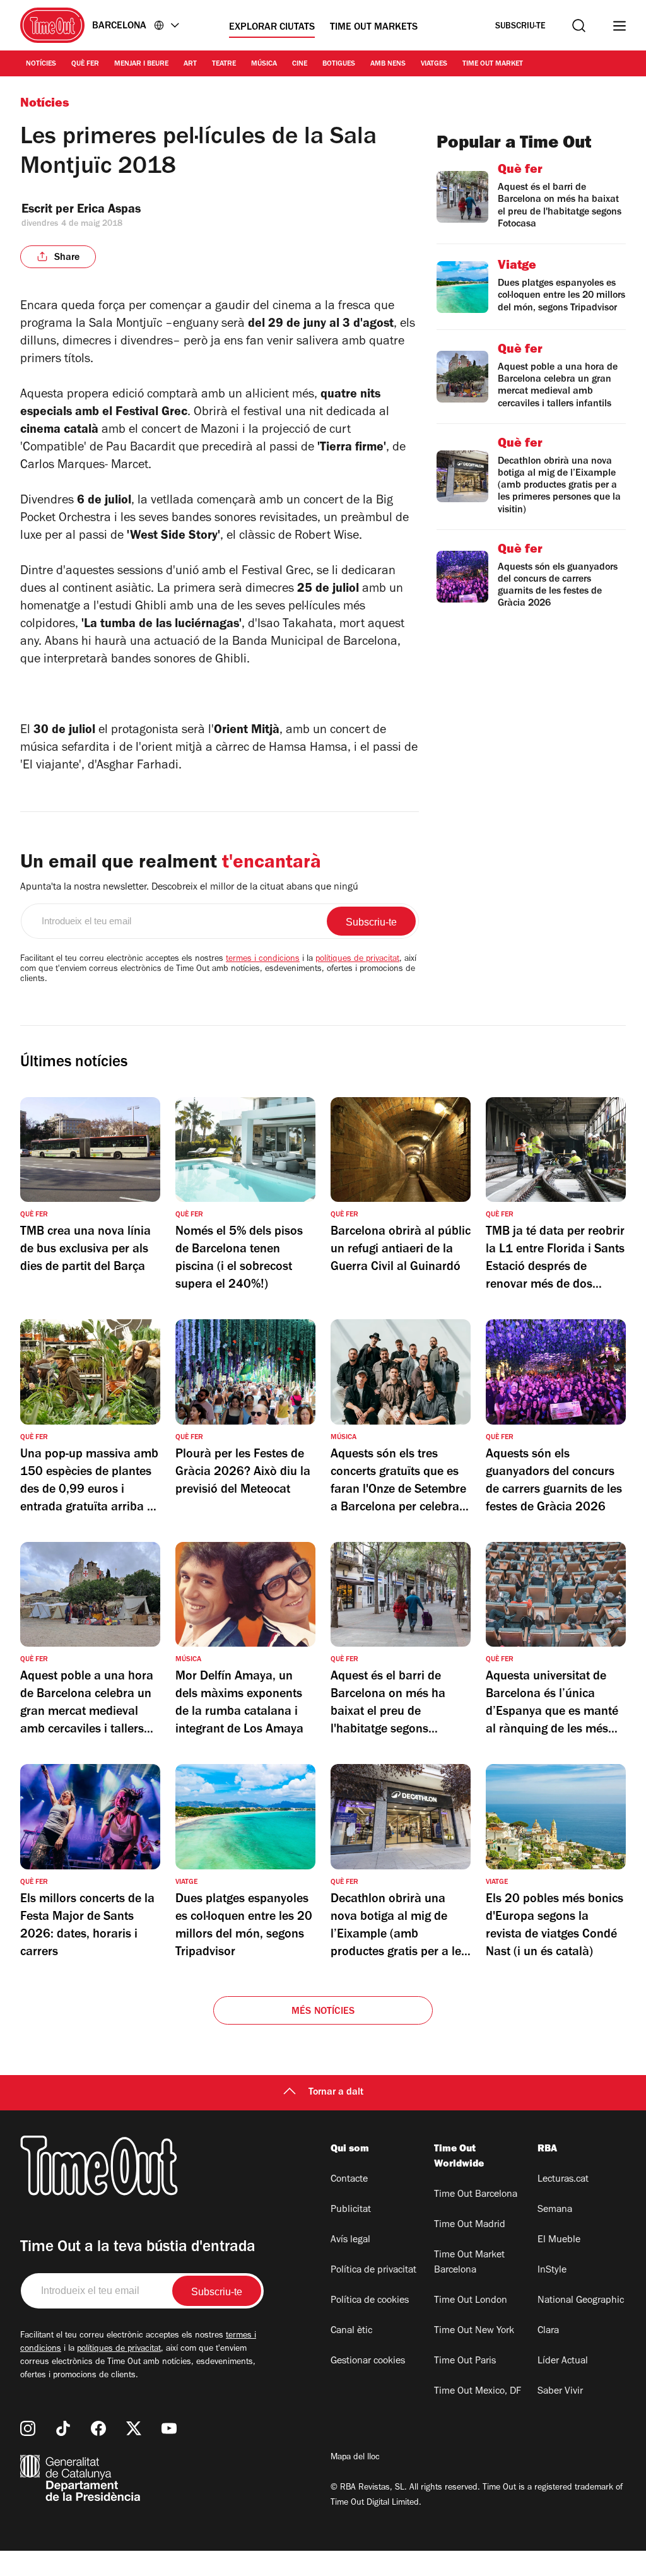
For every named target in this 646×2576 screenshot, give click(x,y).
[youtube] (169, 2428)
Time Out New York (474, 2331)
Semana (555, 2210)
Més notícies (323, 2012)
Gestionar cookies (368, 2361)
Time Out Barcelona (476, 2195)
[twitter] (134, 2428)
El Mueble (559, 2240)
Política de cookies (370, 2301)
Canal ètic (351, 2331)
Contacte (349, 2180)
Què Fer (85, 64)
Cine (300, 64)
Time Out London (471, 2301)
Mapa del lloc (355, 2458)
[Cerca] (579, 26)
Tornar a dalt (336, 2093)
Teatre (224, 64)
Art (190, 64)
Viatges (434, 64)
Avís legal (350, 2240)
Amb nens (388, 64)
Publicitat (351, 2210)
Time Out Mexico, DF (478, 2392)
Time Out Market (493, 64)
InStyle (552, 2271)
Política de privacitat (373, 2271)
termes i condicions (263, 960)
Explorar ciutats (272, 28)
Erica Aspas (109, 211)
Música (264, 64)
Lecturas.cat (563, 2180)
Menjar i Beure (141, 64)
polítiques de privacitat (357, 960)
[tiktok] (63, 2428)
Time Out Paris (465, 2361)
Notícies (41, 64)
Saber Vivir (560, 2392)
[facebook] (98, 2428)
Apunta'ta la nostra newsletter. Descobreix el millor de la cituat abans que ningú (189, 888)
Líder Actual (563, 2361)
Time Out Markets (374, 28)
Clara (548, 2331)
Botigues (339, 64)
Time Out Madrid (470, 2225)
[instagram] (28, 2428)
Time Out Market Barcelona (469, 2263)
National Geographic (581, 2301)
